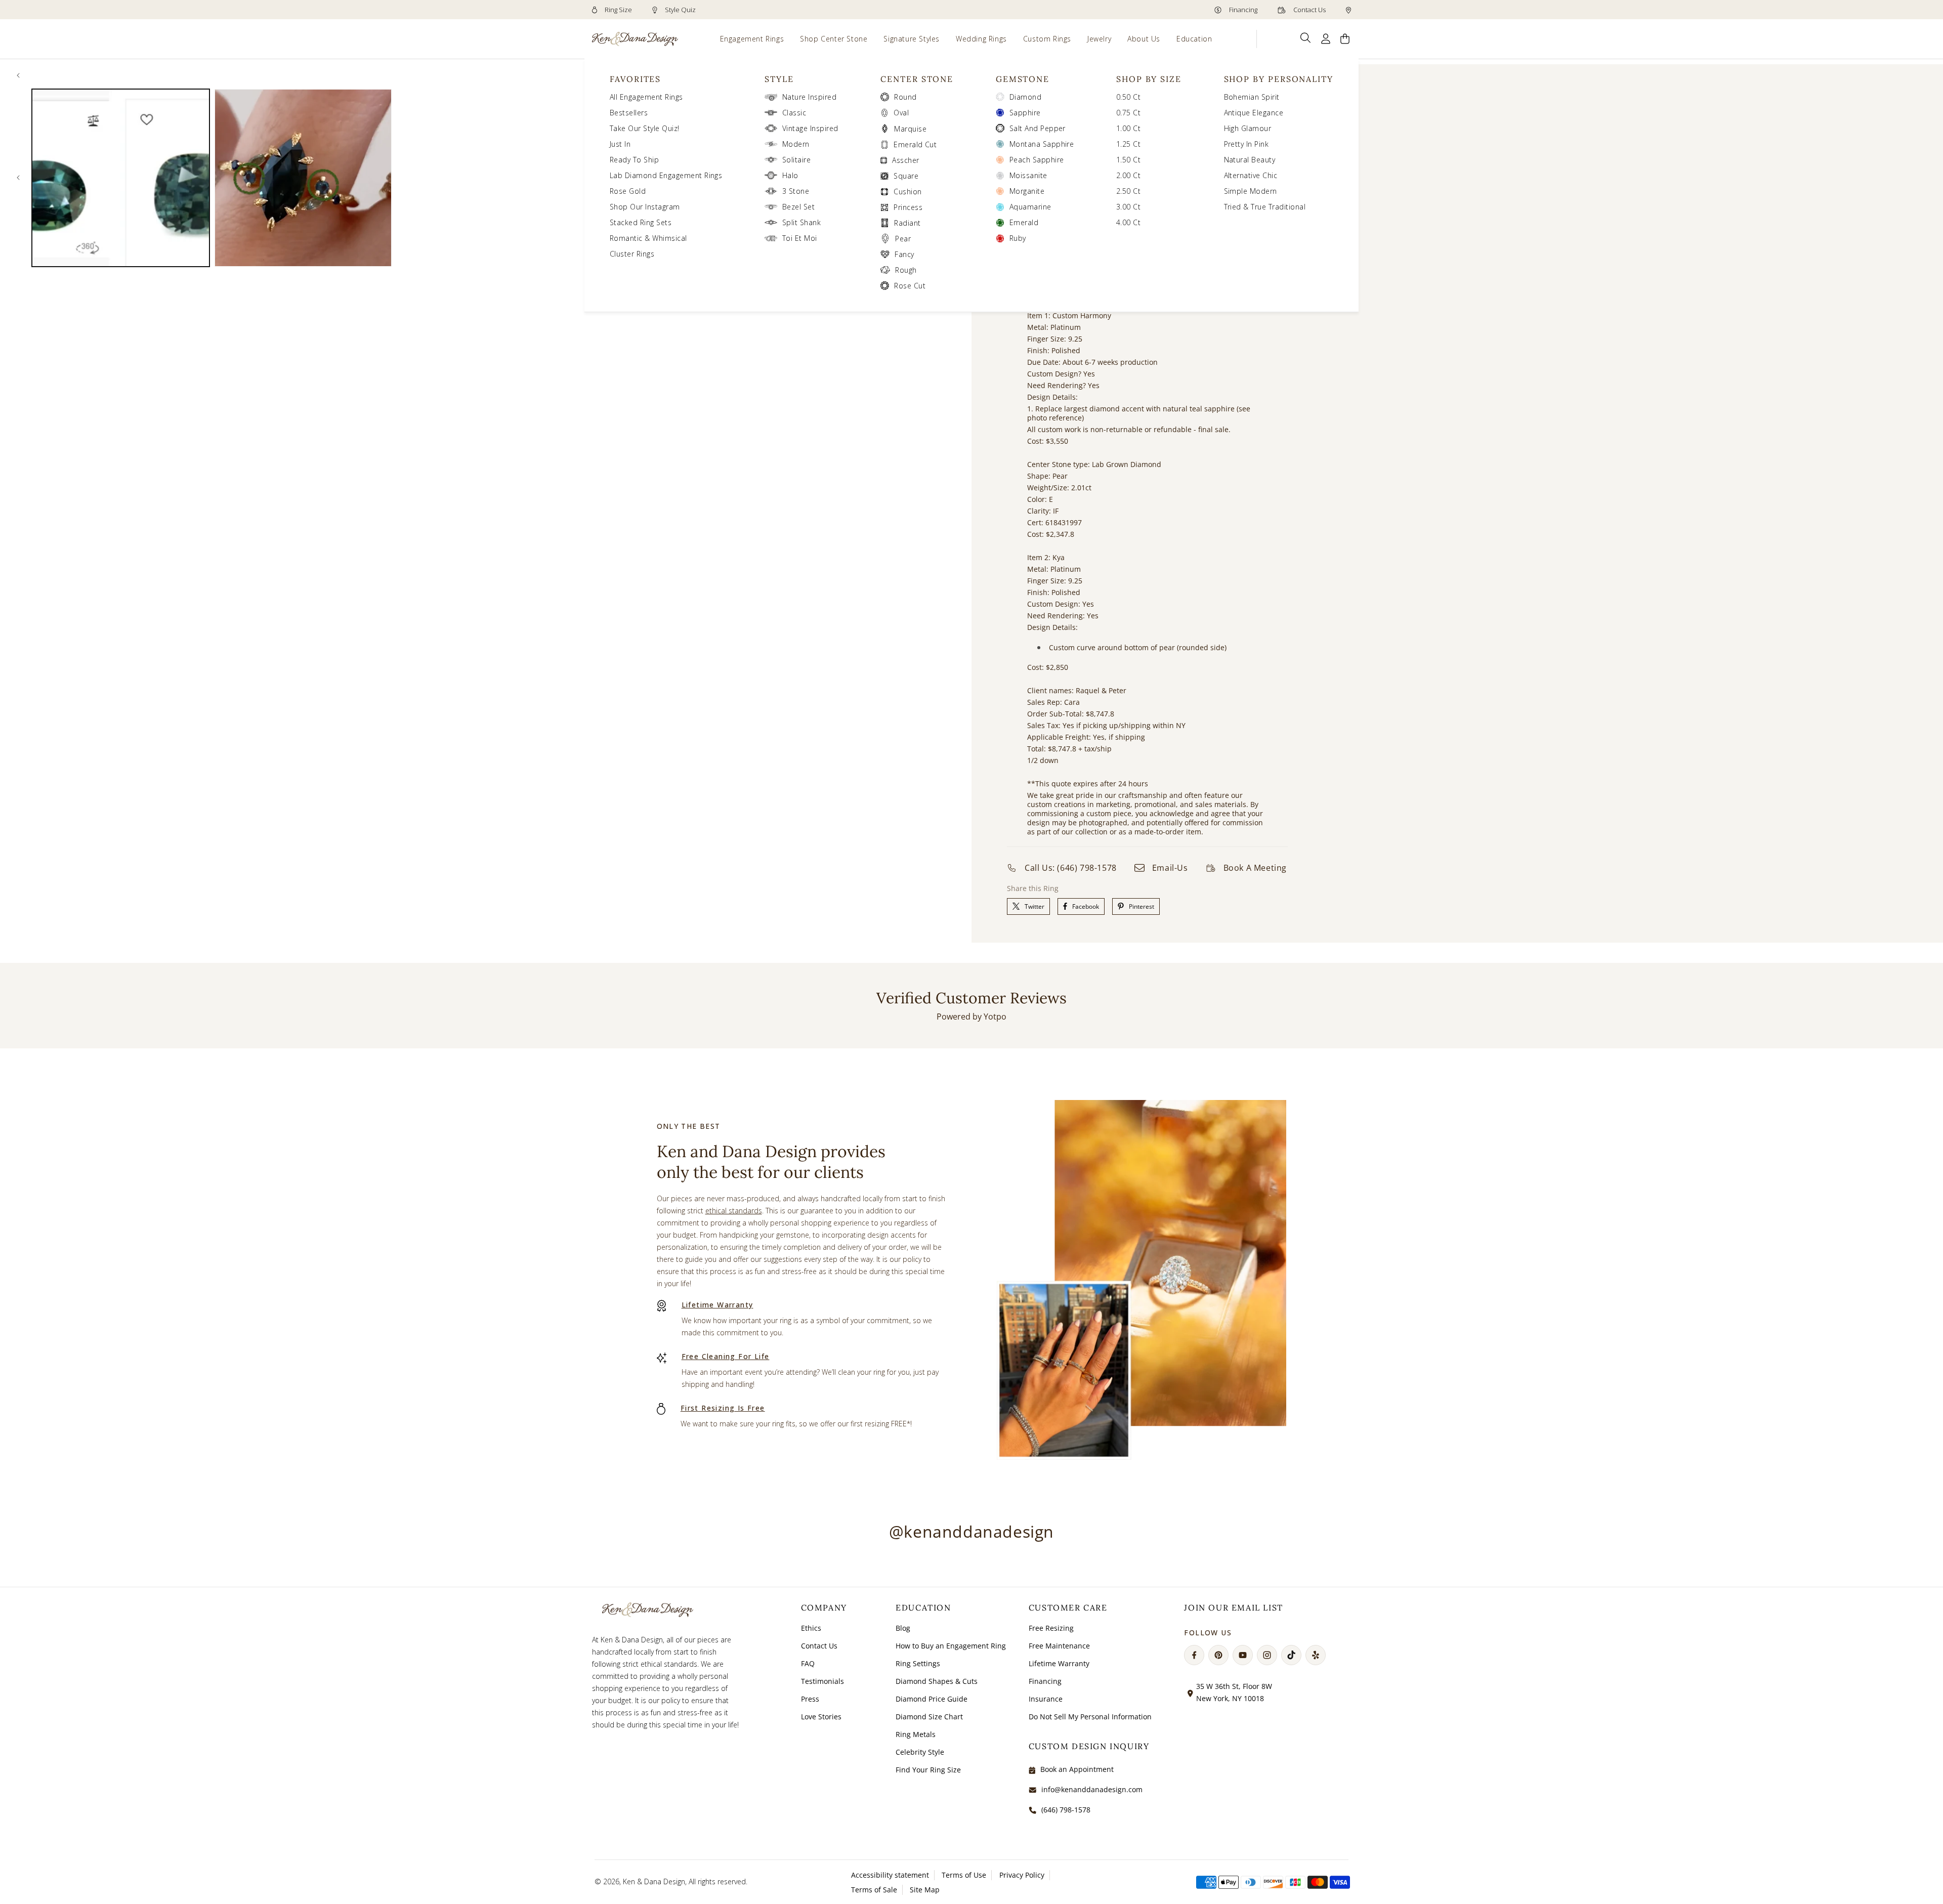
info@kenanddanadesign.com (1092, 1789)
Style (779, 79)
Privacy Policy (1022, 1875)
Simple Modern (1251, 191)
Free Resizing (1051, 1628)
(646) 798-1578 (1066, 1810)
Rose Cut (910, 286)
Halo (790, 175)
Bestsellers (629, 113)
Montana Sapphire (1042, 144)
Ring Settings (918, 1663)
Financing (1242, 10)
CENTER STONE (917, 79)
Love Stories (821, 1717)
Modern (796, 144)
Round (905, 97)
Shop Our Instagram (645, 207)
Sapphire (1025, 113)
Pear (903, 239)
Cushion (907, 192)
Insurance (1046, 1699)
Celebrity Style (920, 1752)
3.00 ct (1128, 207)
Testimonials (822, 1681)
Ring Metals (916, 1734)
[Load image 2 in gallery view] (303, 178)
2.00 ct (1128, 175)
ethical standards (734, 1211)
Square (906, 176)
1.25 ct (1128, 144)
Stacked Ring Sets (641, 222)
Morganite (1027, 191)
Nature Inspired (809, 97)
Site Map (925, 1890)
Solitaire (796, 160)
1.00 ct (1128, 128)
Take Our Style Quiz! (645, 128)
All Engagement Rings (646, 97)
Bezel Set (798, 207)
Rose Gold (628, 191)
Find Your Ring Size (928, 1770)
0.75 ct (1128, 113)
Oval (901, 113)
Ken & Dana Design (654, 1881)
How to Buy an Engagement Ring (951, 1646)
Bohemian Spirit (1252, 97)
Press (810, 1699)
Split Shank (801, 222)
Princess (908, 207)
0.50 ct (1128, 97)
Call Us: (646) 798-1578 (1071, 868)
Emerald (1024, 222)
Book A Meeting (1255, 868)
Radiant (907, 223)
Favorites (635, 79)
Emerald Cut (915, 144)
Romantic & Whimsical (648, 238)
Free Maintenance (1059, 1646)
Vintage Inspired (810, 128)
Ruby (1018, 238)
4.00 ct (1128, 222)
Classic (794, 113)
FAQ (808, 1663)
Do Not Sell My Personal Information (1090, 1717)
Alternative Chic (1251, 175)
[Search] (1306, 38)
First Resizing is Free (723, 1408)
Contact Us (1309, 10)
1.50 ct (1128, 160)
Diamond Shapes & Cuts (937, 1681)
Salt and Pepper (1038, 128)
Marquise (910, 129)
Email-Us (1170, 868)
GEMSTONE (1023, 79)
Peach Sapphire (1037, 160)
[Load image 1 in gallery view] (121, 178)
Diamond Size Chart (929, 1717)
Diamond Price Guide (932, 1699)
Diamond (1025, 97)
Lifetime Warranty (717, 1305)
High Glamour (1248, 128)
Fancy (904, 254)
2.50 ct (1128, 191)
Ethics (811, 1628)
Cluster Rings (632, 254)
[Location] (1348, 10)
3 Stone (796, 191)
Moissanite (1028, 175)
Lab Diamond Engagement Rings (666, 175)
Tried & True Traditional (1265, 207)
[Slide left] (18, 75)
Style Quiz (680, 10)
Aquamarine (1030, 207)
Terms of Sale (874, 1890)
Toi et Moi (800, 238)
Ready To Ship (634, 160)
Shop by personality (1279, 79)
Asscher (905, 160)
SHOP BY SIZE (1149, 79)
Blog (903, 1628)
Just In (620, 144)
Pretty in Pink (1247, 144)
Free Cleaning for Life (726, 1356)
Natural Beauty (1250, 160)
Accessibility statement (890, 1875)
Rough (906, 270)
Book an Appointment (1077, 1769)
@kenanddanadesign (971, 1531)
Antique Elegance (1254, 113)
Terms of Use (964, 1875)
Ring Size (618, 10)
